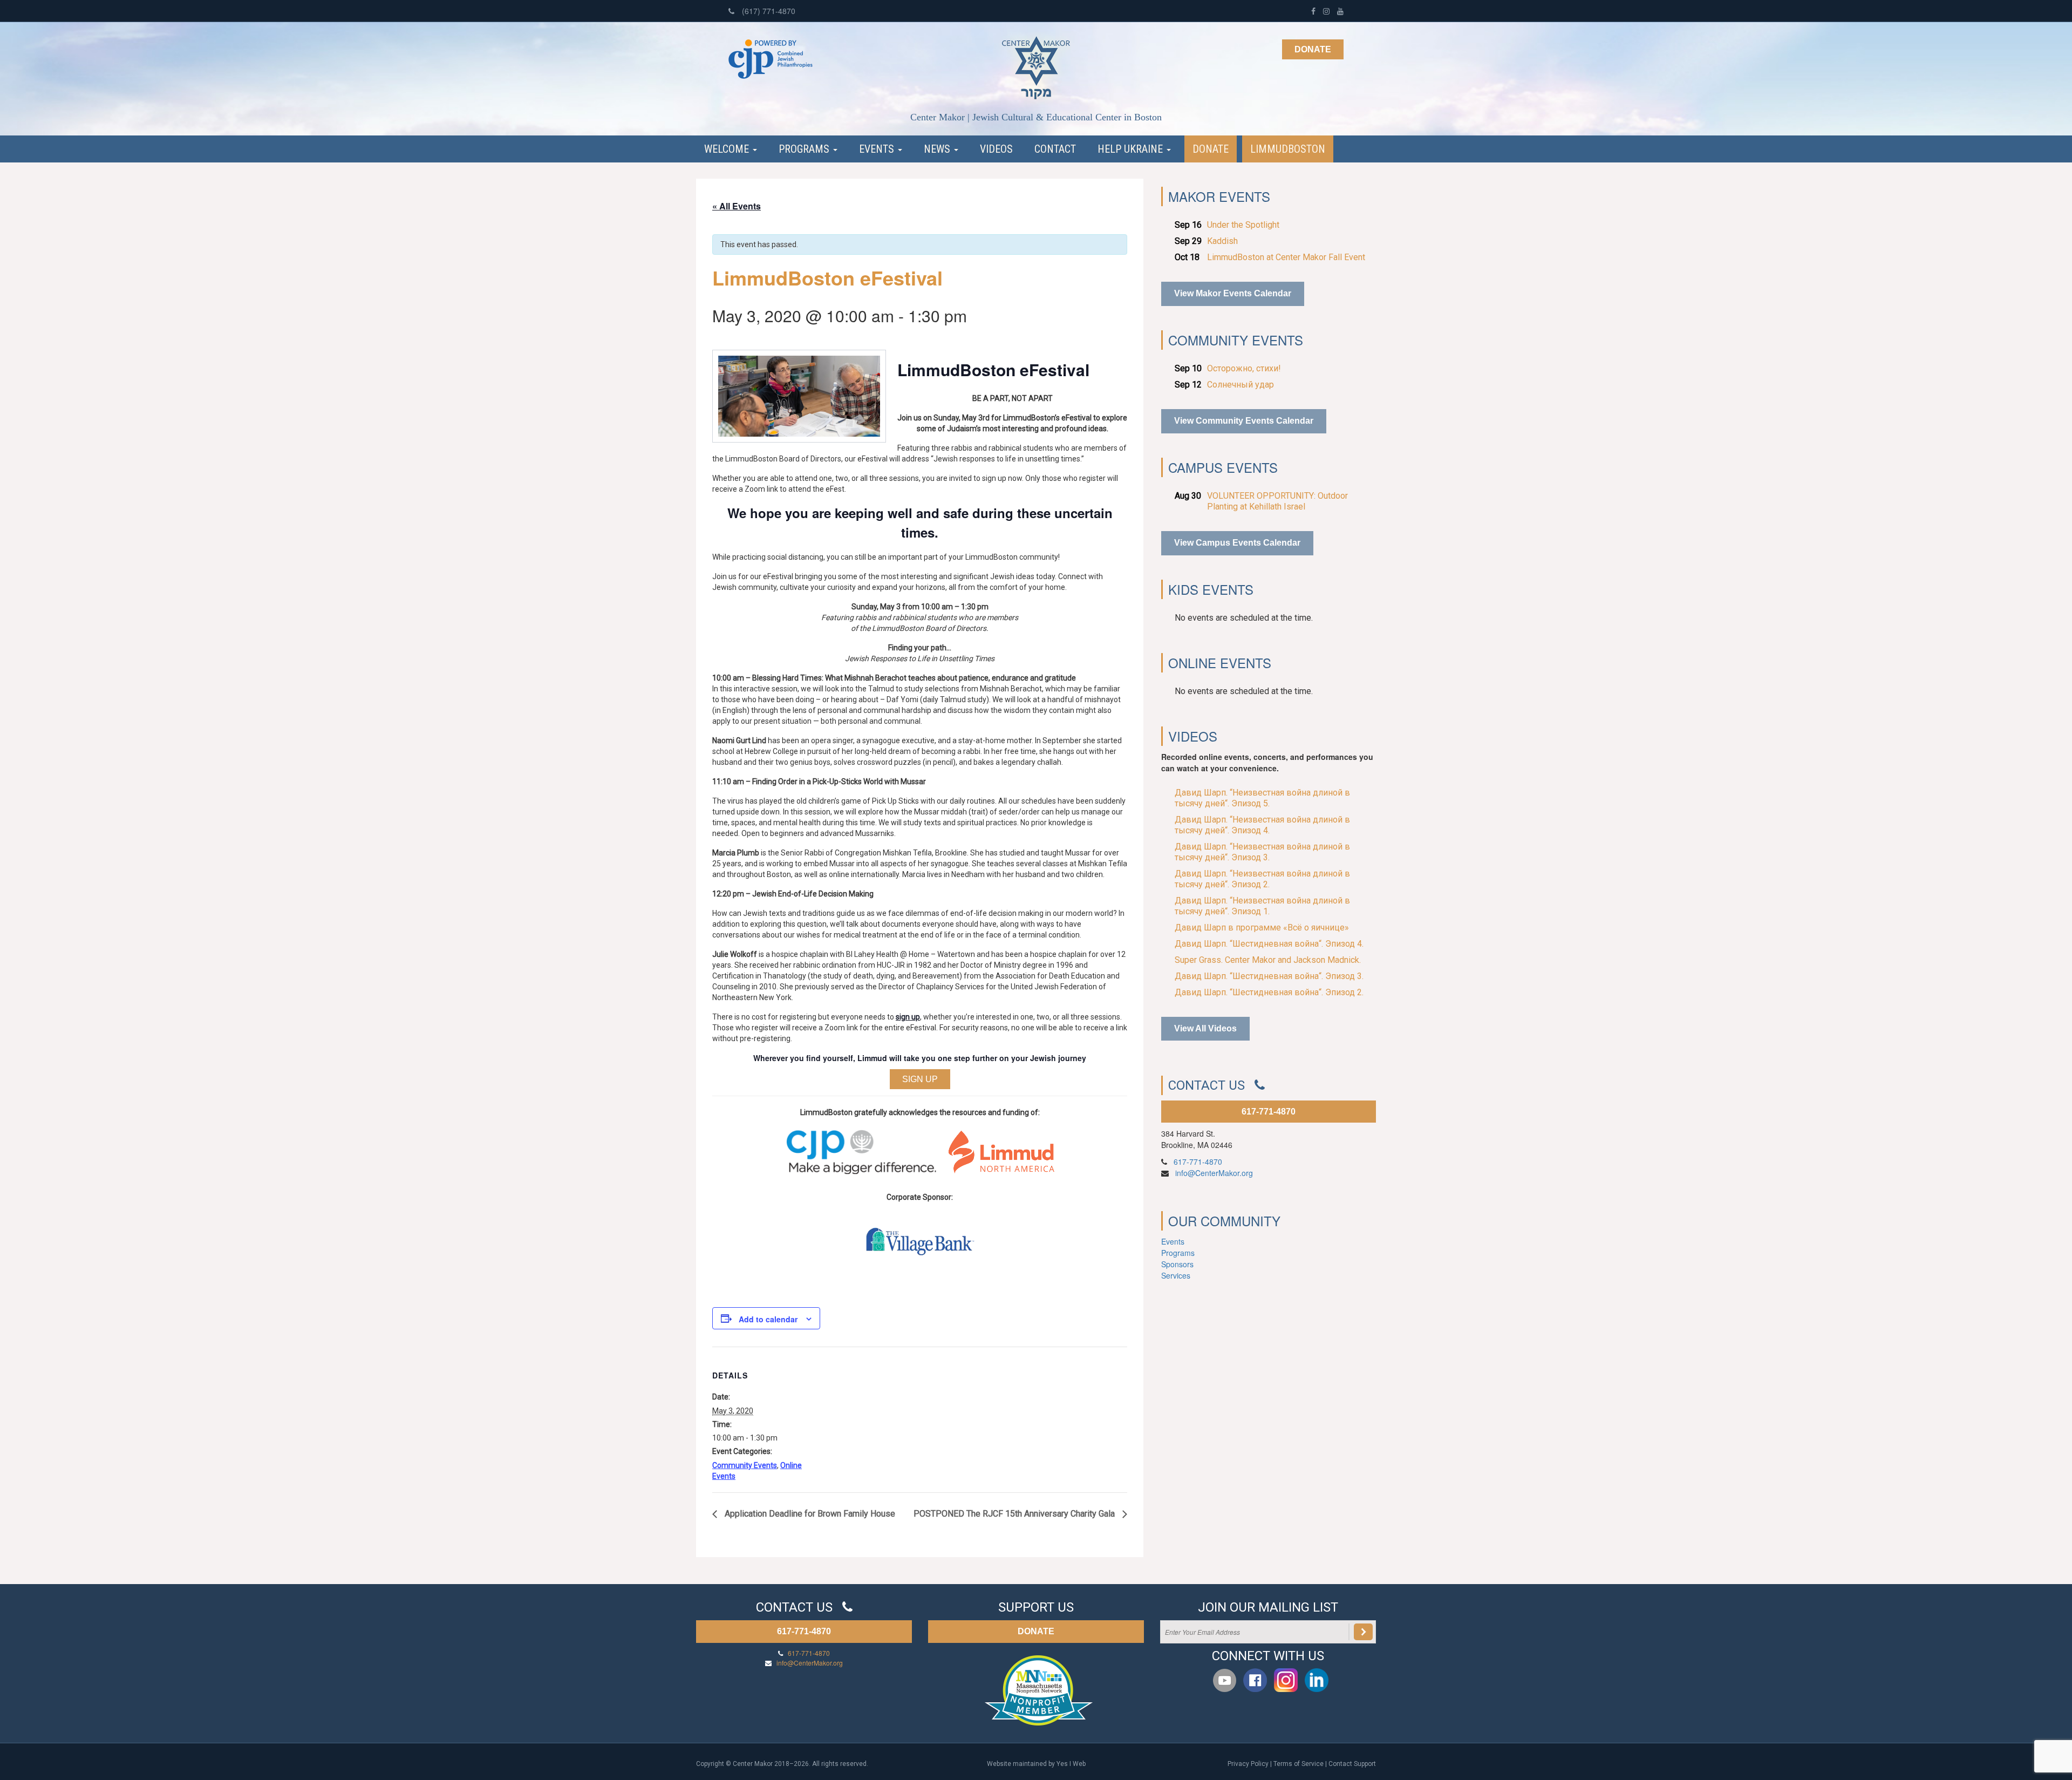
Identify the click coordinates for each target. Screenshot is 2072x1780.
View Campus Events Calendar (1237, 543)
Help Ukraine (1132, 149)
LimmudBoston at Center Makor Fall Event (1286, 257)
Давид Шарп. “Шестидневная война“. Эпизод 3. (1269, 976)
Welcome (728, 149)
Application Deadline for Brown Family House (809, 1514)
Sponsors (1177, 1264)
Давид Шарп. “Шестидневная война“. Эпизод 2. (1269, 992)
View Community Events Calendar (1244, 421)
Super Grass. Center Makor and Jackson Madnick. (1268, 960)
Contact (1055, 149)
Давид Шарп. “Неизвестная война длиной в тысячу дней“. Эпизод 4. (1262, 825)
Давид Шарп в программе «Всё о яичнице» (1262, 928)
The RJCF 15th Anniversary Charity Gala (1015, 1514)
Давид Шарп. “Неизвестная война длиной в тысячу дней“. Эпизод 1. (1262, 906)
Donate (1313, 49)
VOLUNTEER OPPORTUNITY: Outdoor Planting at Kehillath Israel (1277, 501)
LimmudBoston (1288, 149)
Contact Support (1352, 1764)
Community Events (745, 1465)
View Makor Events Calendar (1233, 293)
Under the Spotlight (1243, 225)
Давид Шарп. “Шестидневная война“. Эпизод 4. (1269, 944)
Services (1176, 1275)
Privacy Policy (1248, 1764)
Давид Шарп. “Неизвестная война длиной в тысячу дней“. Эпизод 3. (1262, 852)
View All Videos (1205, 1028)
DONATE (1036, 1631)
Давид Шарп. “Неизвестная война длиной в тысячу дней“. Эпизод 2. (1262, 879)
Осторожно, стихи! (1244, 368)
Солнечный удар (1241, 385)
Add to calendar (768, 1319)
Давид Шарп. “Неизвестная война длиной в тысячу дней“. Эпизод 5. (1262, 798)
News (938, 149)
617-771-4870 (1269, 1112)
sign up (908, 1017)
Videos (996, 149)
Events (878, 149)
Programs (805, 149)
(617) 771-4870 (768, 11)
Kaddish (1222, 241)
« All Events (737, 206)
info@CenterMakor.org (1214, 1173)
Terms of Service (1299, 1764)
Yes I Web (1071, 1764)
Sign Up (920, 1079)
